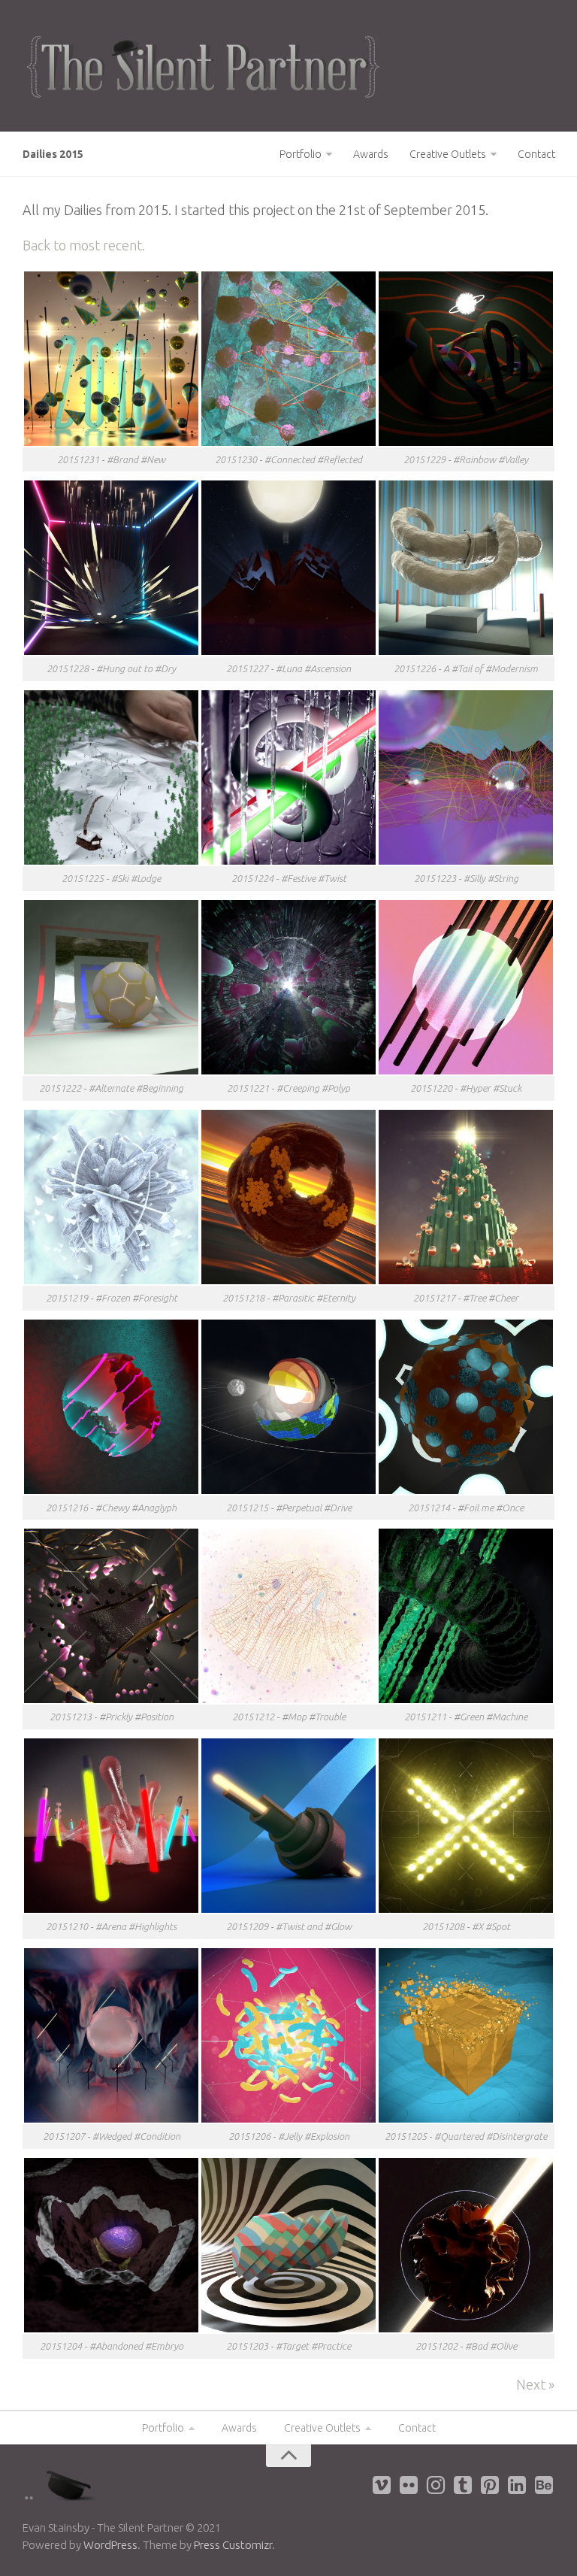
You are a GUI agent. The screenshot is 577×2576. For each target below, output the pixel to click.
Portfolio (301, 154)
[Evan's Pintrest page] (490, 2485)
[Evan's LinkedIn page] (517, 2485)
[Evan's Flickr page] (409, 2485)
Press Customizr (233, 2545)
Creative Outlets (448, 154)
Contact (536, 154)
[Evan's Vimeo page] (382, 2485)
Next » (535, 2384)
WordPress (110, 2545)
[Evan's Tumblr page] (463, 2485)
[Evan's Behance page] (544, 2485)
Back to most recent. (84, 245)
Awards (371, 154)
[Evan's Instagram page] (436, 2485)
